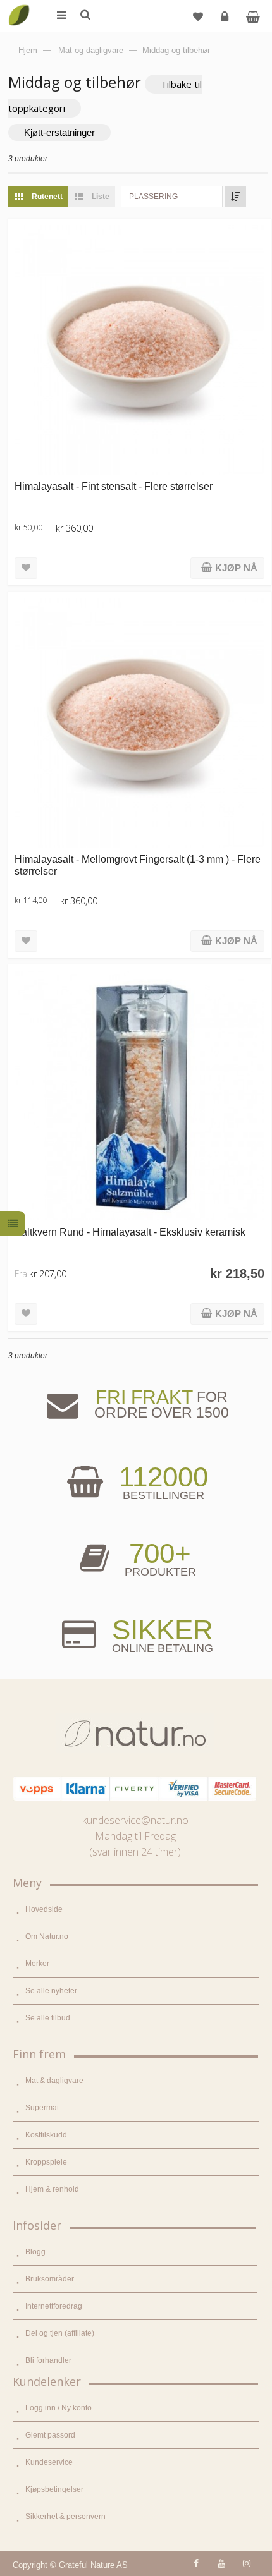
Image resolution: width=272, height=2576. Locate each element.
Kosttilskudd (46, 2135)
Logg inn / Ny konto (59, 2408)
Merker (37, 1964)
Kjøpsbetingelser (54, 2489)
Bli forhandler (48, 2360)
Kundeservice (49, 2462)
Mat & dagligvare (54, 2081)
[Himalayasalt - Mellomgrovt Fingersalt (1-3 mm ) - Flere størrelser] (139, 723)
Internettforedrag (54, 2306)
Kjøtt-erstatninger (59, 132)
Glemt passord (50, 2435)
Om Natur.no (47, 1936)
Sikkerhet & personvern (65, 2517)
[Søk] (85, 16)
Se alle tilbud (48, 2018)
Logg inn (225, 16)
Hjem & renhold (52, 2189)
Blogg (35, 2252)
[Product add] (253, 16)
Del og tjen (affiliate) (60, 2333)
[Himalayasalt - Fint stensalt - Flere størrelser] (139, 350)
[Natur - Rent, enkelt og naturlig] (19, 6)
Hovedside (44, 1909)
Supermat (42, 2108)
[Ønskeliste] (198, 16)
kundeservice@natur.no (135, 1820)
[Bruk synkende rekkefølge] (235, 197)
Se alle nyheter (51, 1991)
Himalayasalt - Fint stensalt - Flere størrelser (114, 486)
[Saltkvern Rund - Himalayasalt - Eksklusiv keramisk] (139, 1096)
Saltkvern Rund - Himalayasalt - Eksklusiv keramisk (130, 1232)
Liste (100, 197)
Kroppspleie (46, 2162)
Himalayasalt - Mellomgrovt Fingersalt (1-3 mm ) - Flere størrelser (138, 865)
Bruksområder (50, 2279)
